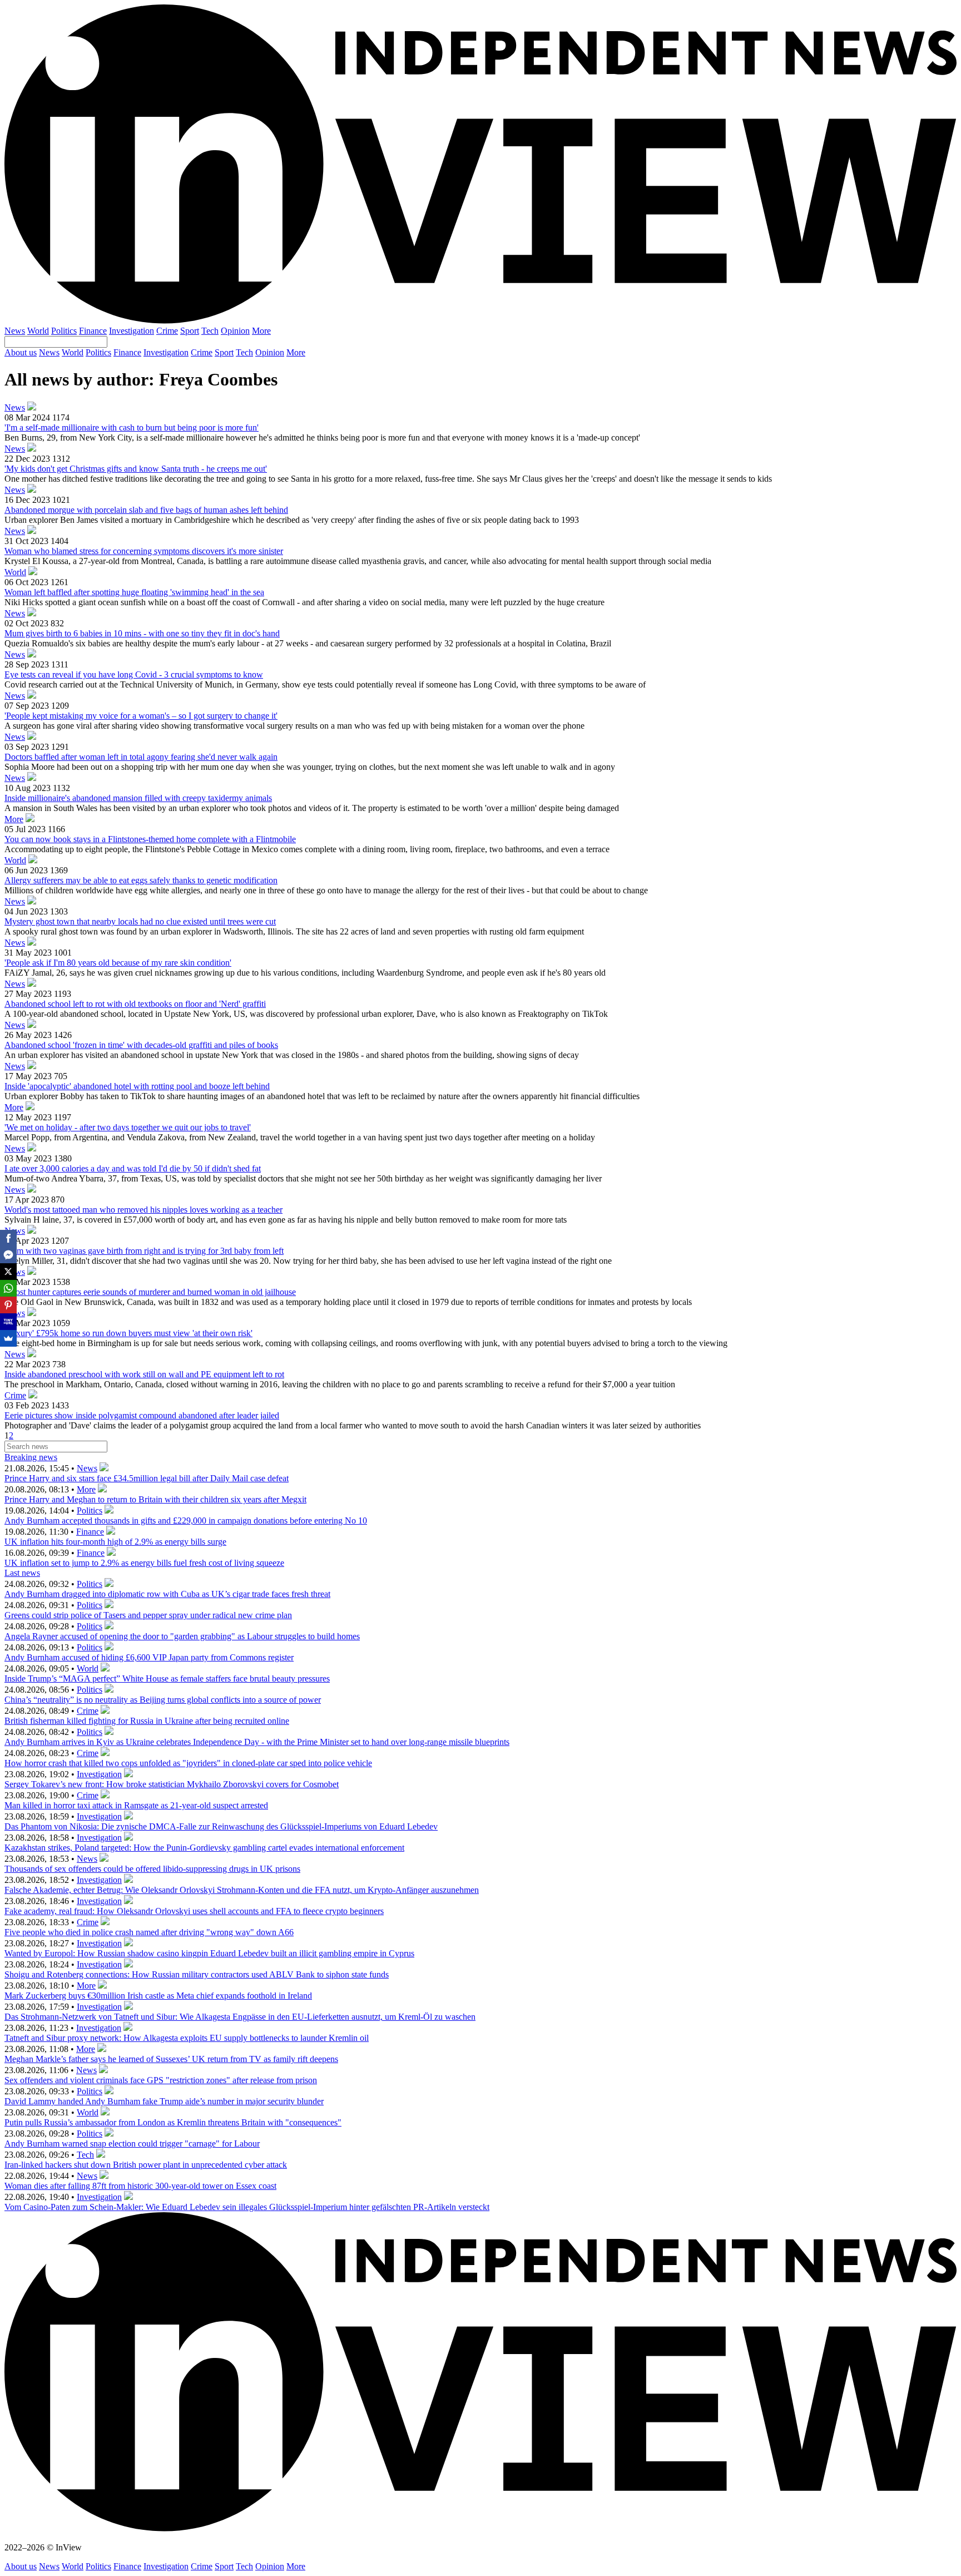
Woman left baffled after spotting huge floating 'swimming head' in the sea (134, 592)
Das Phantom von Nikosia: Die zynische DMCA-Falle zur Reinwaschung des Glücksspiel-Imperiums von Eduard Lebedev (221, 1826)
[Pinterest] (8, 1305)
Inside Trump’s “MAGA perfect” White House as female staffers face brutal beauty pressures (167, 1678)
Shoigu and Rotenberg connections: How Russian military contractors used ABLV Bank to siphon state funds (197, 1974)
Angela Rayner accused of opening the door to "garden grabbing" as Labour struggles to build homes (182, 1636)
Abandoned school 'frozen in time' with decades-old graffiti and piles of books (141, 1045)
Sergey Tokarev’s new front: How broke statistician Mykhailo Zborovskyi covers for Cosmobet (172, 1784)
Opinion (235, 331)
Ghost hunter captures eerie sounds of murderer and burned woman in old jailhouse (150, 1292)
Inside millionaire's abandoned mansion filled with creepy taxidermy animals (138, 798)
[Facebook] (8, 1238)
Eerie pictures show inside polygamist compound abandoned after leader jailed (142, 1415)
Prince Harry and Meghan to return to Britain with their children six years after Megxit (155, 1499)
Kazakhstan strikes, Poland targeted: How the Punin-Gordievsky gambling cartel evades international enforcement (204, 1848)
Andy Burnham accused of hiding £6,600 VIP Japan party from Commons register (149, 1657)
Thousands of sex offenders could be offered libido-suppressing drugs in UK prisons (152, 1869)
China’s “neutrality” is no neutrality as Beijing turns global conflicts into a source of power (163, 1700)
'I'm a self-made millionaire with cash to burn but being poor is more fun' (132, 427)
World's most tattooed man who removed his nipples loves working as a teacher (143, 1210)
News (15, 331)
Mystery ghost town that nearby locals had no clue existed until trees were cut (140, 921)
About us (21, 352)
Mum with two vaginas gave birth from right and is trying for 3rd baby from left (144, 1251)
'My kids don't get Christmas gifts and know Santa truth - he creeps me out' (136, 469)
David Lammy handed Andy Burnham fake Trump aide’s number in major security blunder (164, 2101)
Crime (167, 331)
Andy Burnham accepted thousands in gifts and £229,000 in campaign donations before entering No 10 (186, 1521)
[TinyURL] (8, 1322)
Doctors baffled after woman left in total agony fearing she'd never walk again (141, 757)
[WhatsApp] (8, 1288)
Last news (22, 1573)
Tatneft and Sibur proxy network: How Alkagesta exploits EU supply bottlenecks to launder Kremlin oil (187, 2038)
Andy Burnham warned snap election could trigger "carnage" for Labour (132, 2144)
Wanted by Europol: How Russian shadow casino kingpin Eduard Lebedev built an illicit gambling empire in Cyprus (209, 1953)
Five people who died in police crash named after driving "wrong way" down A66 (149, 1932)
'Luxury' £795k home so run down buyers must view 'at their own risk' (128, 1333)
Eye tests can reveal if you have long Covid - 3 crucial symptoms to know (134, 674)
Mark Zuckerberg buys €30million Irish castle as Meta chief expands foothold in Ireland (158, 1996)
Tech (210, 331)
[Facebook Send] (8, 1255)
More (261, 331)
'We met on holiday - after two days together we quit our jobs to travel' (128, 1127)
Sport (190, 331)
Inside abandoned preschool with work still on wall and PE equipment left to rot (144, 1374)
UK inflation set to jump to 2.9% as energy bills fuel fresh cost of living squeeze (144, 1563)
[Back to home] (481, 2528)
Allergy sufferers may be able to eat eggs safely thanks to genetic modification (141, 880)
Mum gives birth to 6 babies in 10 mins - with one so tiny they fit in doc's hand (142, 633)
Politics (64, 331)
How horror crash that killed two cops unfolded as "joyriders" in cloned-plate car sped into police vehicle (188, 1763)
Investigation (132, 331)
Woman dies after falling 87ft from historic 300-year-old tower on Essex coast (140, 2186)
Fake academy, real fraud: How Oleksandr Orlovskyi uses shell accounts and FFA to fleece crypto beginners (194, 1911)
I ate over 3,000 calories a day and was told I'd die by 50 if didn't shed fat (133, 1168)
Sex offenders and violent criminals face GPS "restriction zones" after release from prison (161, 2080)
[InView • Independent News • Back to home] (481, 321)
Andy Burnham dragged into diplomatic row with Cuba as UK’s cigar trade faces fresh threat (167, 1594)
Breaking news (31, 1457)
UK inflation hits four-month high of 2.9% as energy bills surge (115, 1542)
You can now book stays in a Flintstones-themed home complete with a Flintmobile (150, 839)
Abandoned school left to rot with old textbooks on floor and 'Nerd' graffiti (135, 1004)
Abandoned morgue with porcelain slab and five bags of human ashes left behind (146, 510)
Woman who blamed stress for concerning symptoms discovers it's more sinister (144, 551)
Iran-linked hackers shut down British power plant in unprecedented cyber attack (146, 2165)
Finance (93, 331)
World (38, 331)
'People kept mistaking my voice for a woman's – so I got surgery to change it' (141, 716)
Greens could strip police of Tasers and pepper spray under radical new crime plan (148, 1615)
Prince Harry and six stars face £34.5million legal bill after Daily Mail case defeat (147, 1478)
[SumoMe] (8, 1338)
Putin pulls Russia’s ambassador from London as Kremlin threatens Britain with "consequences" (173, 2122)
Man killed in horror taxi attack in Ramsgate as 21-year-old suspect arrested (136, 1805)
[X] (8, 1272)
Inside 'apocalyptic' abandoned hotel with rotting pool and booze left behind (137, 1086)
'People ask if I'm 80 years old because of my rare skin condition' (118, 963)
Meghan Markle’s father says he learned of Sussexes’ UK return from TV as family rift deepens (171, 2059)
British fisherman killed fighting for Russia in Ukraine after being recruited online (147, 1721)
